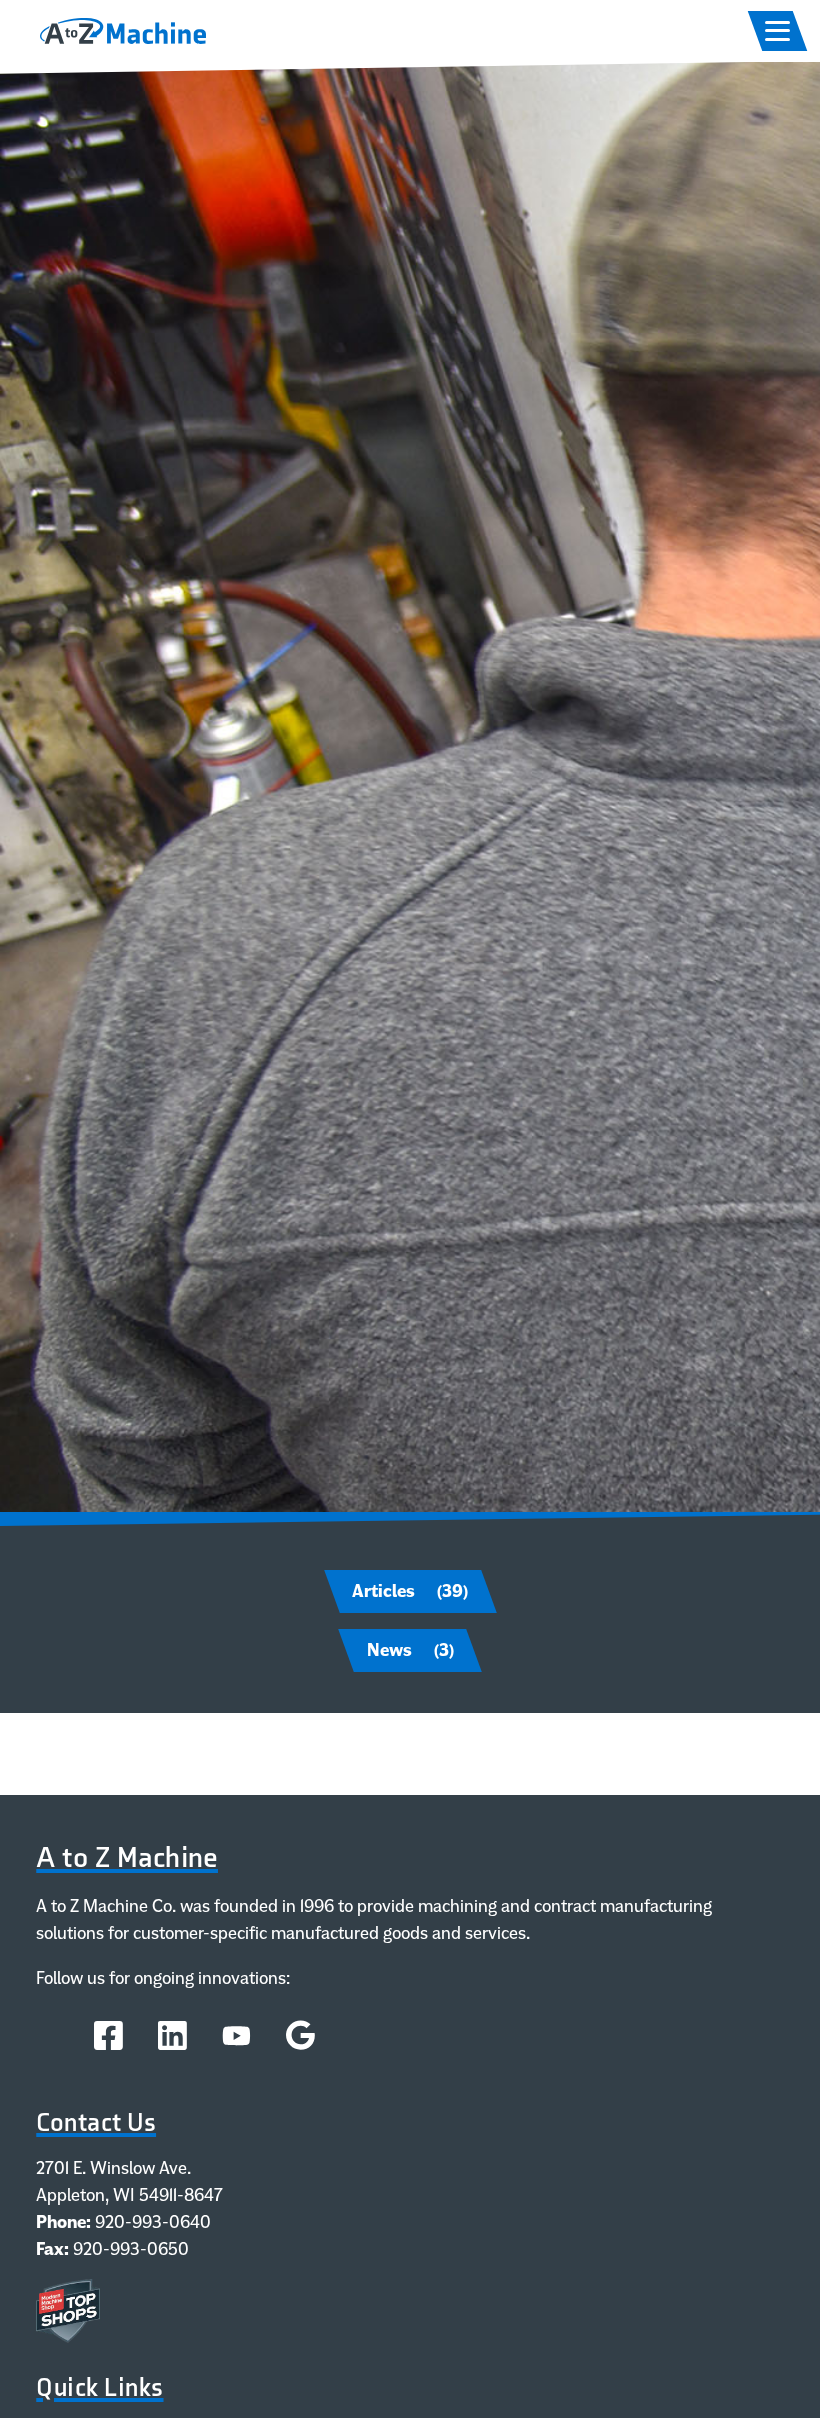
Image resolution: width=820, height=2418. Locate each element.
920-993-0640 (153, 2222)
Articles (410, 1591)
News (410, 1650)
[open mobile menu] (777, 31)
